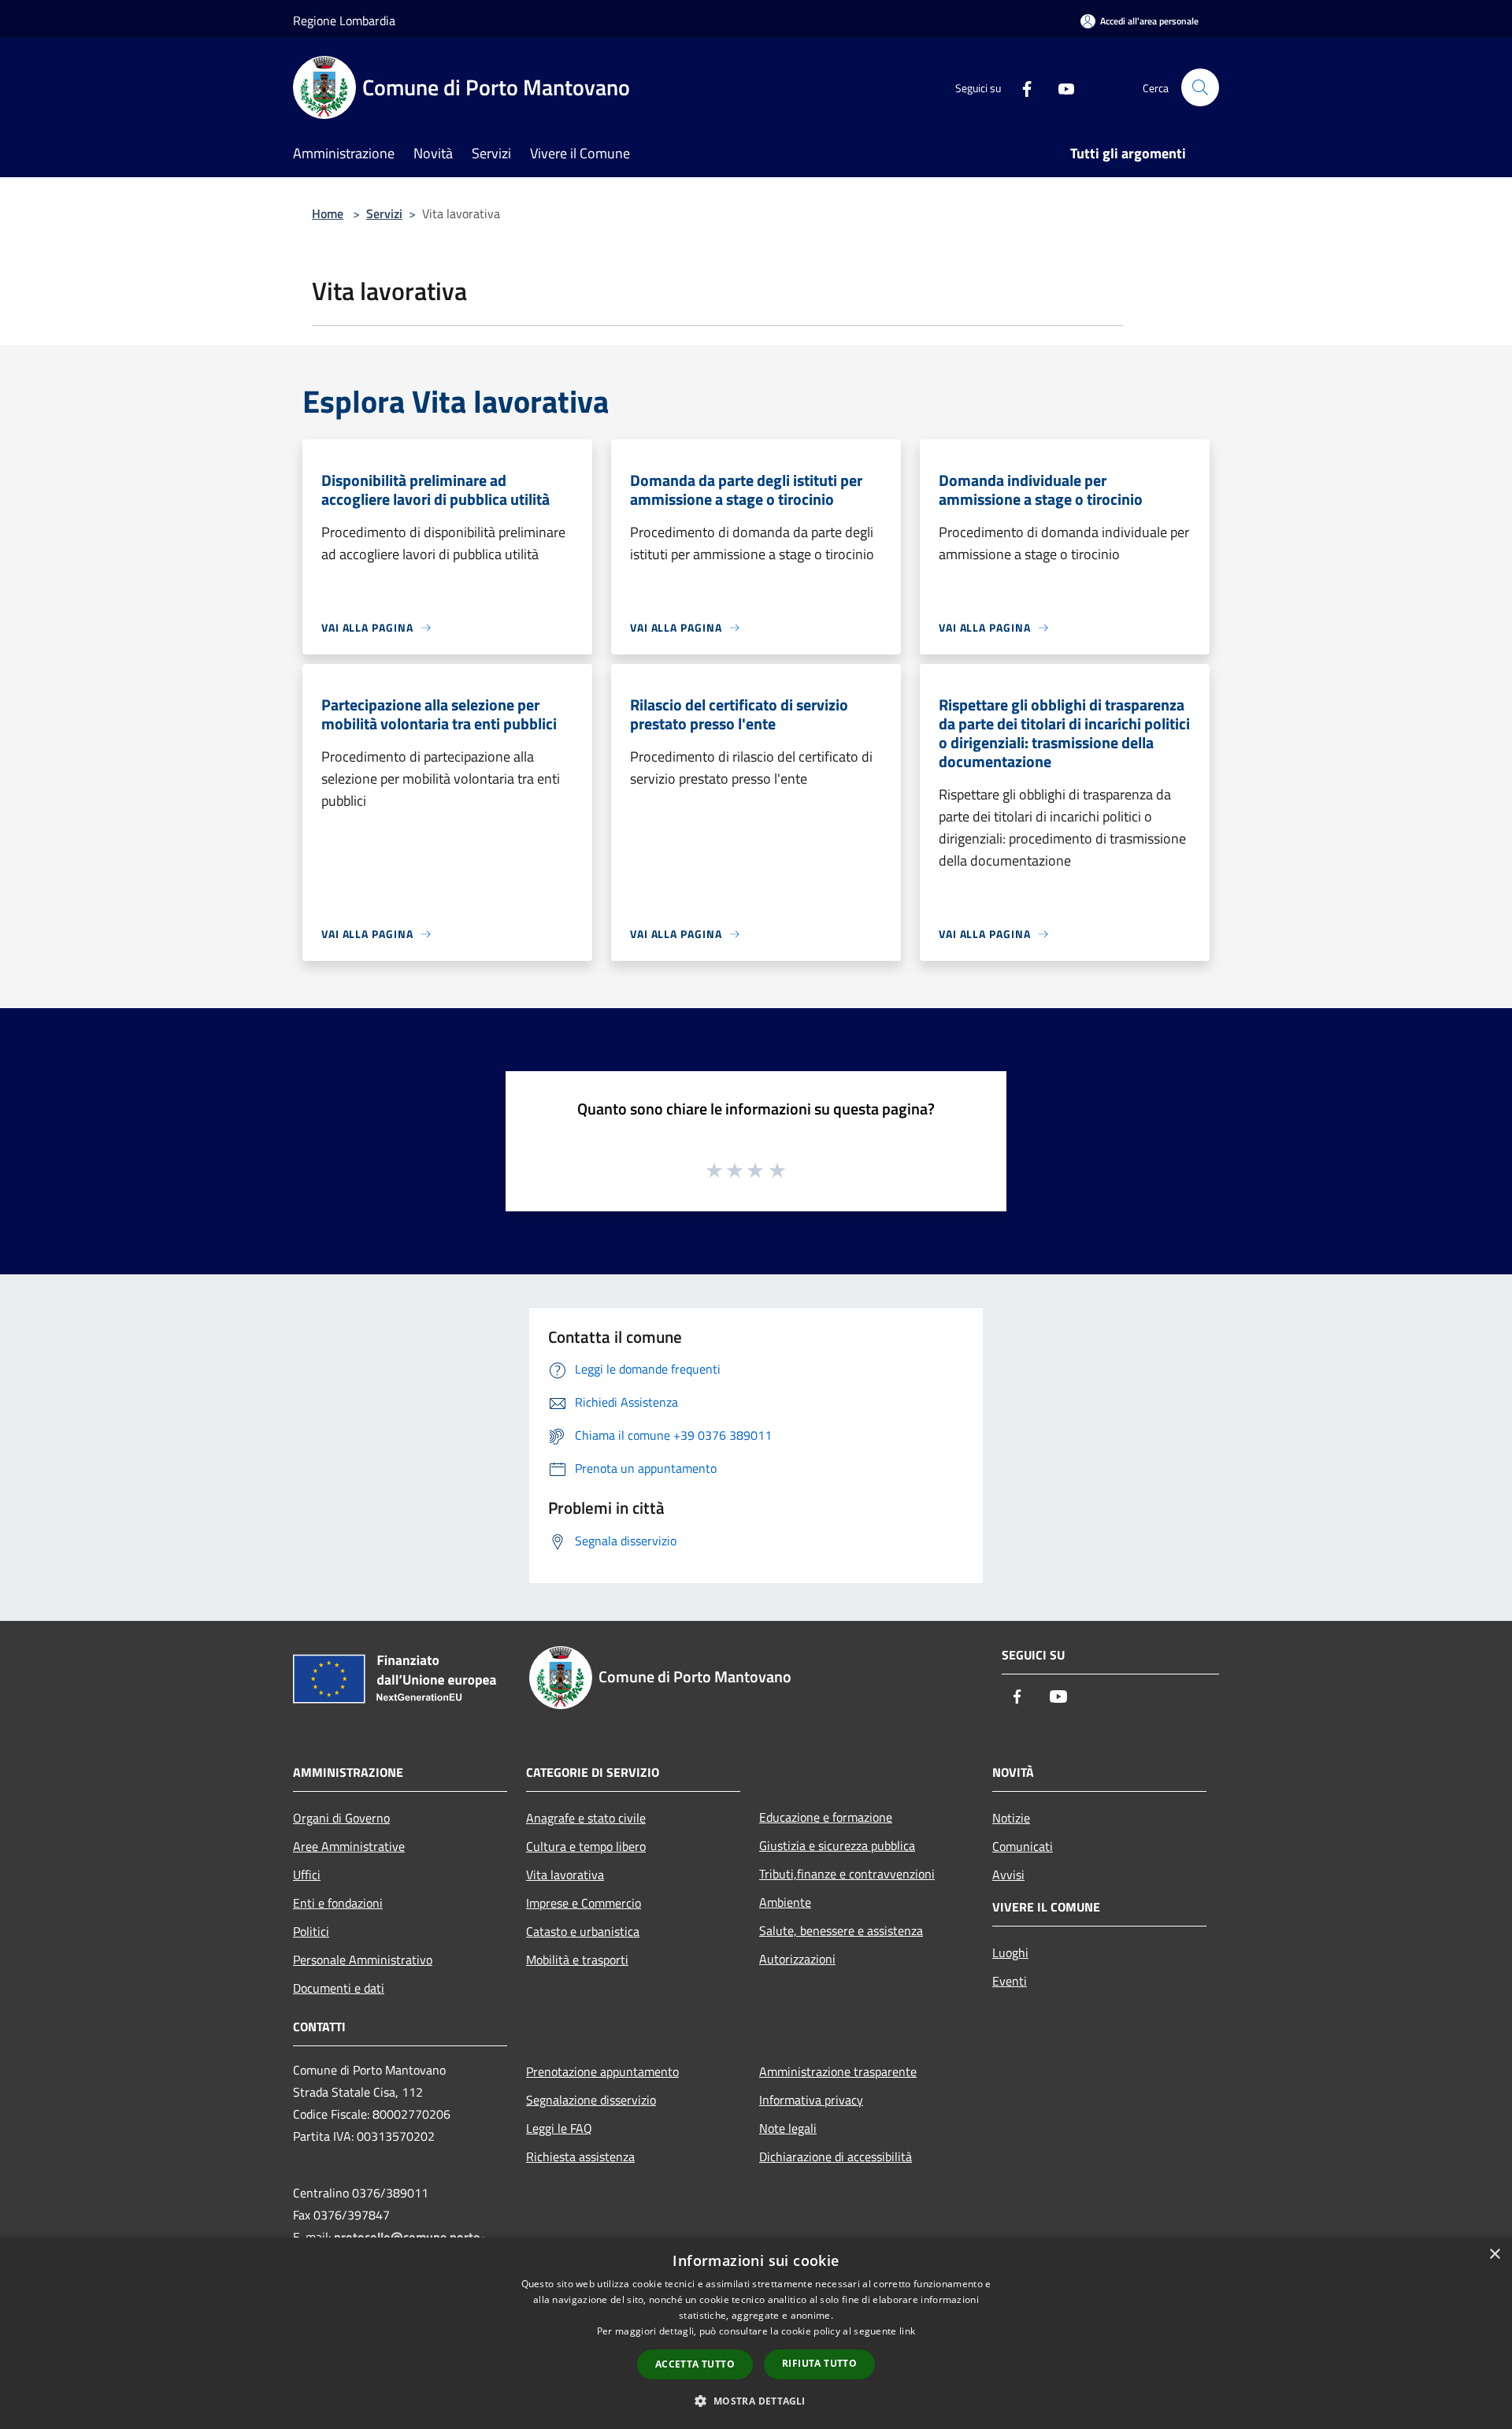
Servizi (384, 213)
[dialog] (756, 2333)
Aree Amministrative (349, 1846)
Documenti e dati (339, 1988)
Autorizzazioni (797, 1959)
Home (328, 213)
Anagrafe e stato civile (586, 1818)
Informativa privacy (811, 2100)
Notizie (1011, 1818)
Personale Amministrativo (363, 1960)
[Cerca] (1200, 87)
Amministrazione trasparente (838, 2071)
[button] (756, 2401)
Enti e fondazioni (338, 1903)
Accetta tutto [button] (695, 2364)
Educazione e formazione (826, 1817)
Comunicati (1023, 1846)
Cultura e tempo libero (586, 1846)
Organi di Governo (341, 1818)
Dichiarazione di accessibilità (836, 2156)
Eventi (1010, 1981)
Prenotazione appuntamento (602, 2071)
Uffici (307, 1875)
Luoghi (1010, 1952)
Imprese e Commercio (584, 1903)
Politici (311, 1931)
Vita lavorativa (565, 1875)
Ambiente (785, 1902)
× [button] (1494, 2255)
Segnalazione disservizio (591, 2100)
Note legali (788, 2128)
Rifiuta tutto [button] (819, 2363)
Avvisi (1008, 1875)
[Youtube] (1060, 87)
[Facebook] (1021, 87)
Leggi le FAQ (559, 2128)
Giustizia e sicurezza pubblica (837, 1845)
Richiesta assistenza (580, 2156)
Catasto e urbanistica (583, 1931)
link (907, 2331)
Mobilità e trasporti (577, 1960)
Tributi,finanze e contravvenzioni (847, 1874)
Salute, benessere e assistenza (841, 1930)
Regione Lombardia (344, 20)
